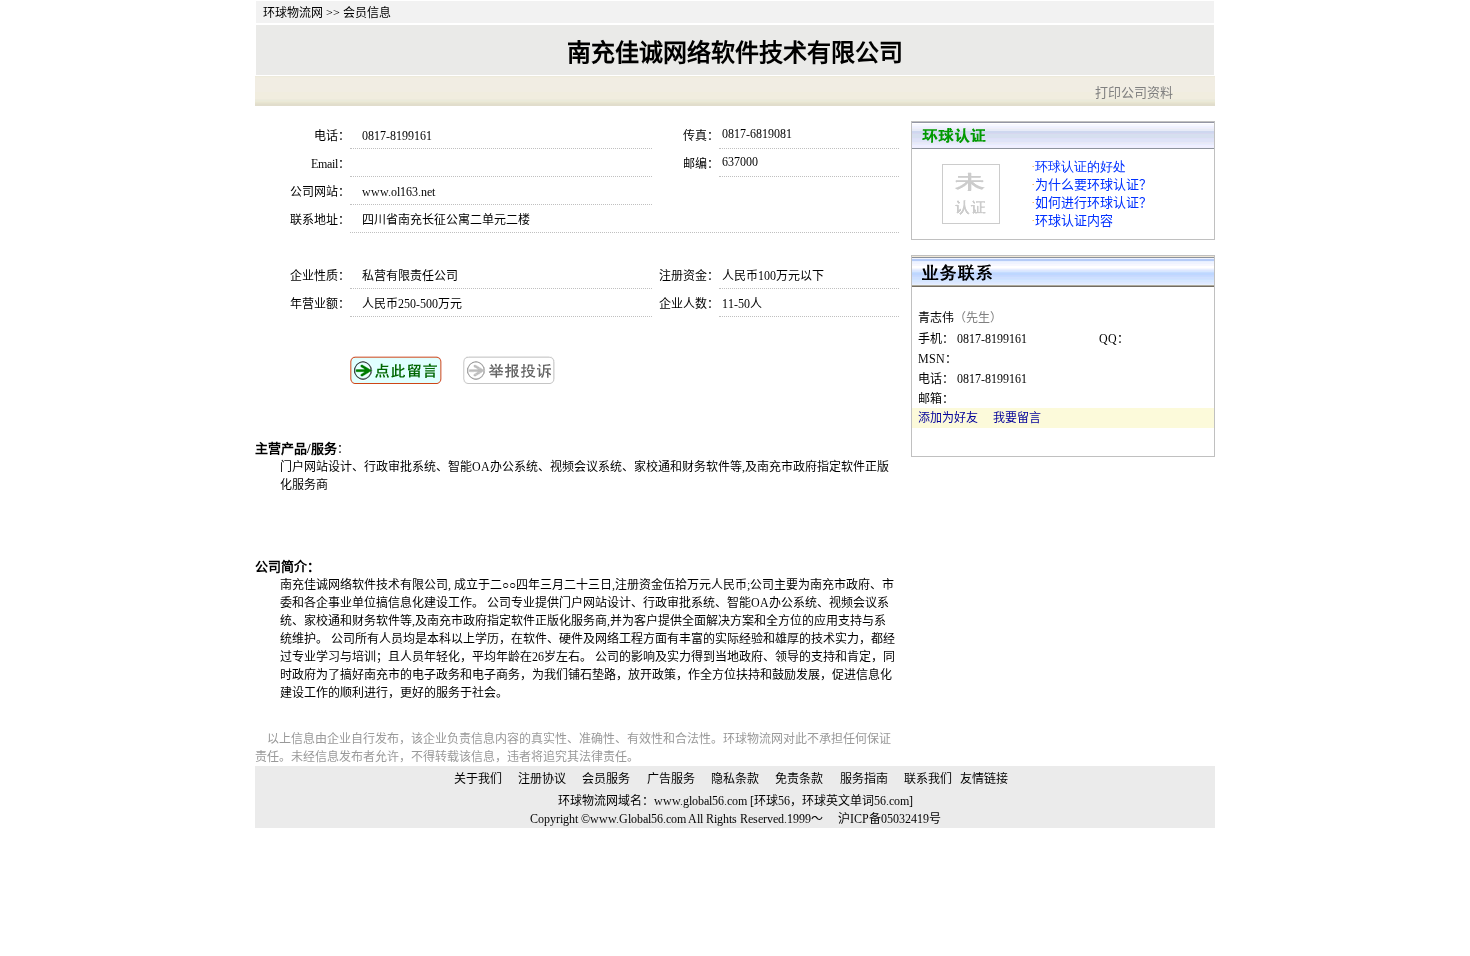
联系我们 (928, 779)
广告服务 (671, 779)
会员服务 (606, 779)
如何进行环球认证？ (1093, 202)
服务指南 (864, 779)
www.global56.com (700, 801)
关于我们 (478, 779)
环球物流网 (293, 13)
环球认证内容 (1074, 220)
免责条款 (799, 779)
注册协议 (542, 779)
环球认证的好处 (1080, 166)
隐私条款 (735, 779)
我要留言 (1017, 418)
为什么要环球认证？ (1093, 184)
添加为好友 (948, 418)
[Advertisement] (514, 524)
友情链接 (984, 779)
